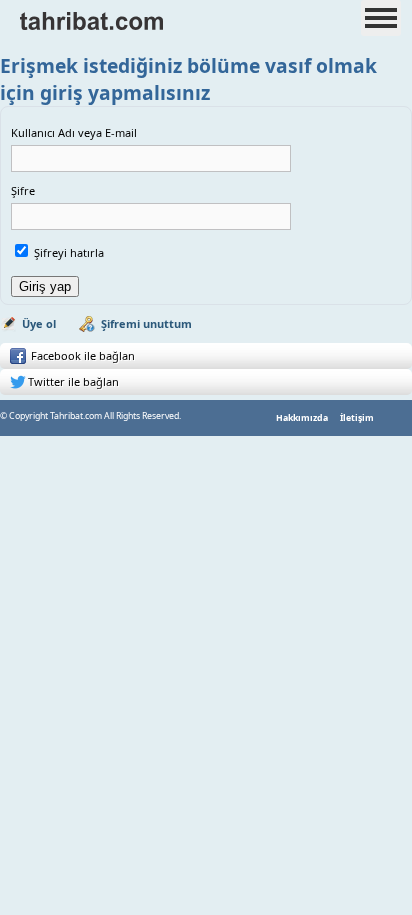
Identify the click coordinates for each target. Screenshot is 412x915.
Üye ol (39, 323)
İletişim (357, 418)
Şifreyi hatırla (69, 252)
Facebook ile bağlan (81, 355)
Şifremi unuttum (146, 323)
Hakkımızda (302, 418)
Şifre (23, 190)
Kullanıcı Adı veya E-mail (74, 132)
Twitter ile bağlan (73, 381)
